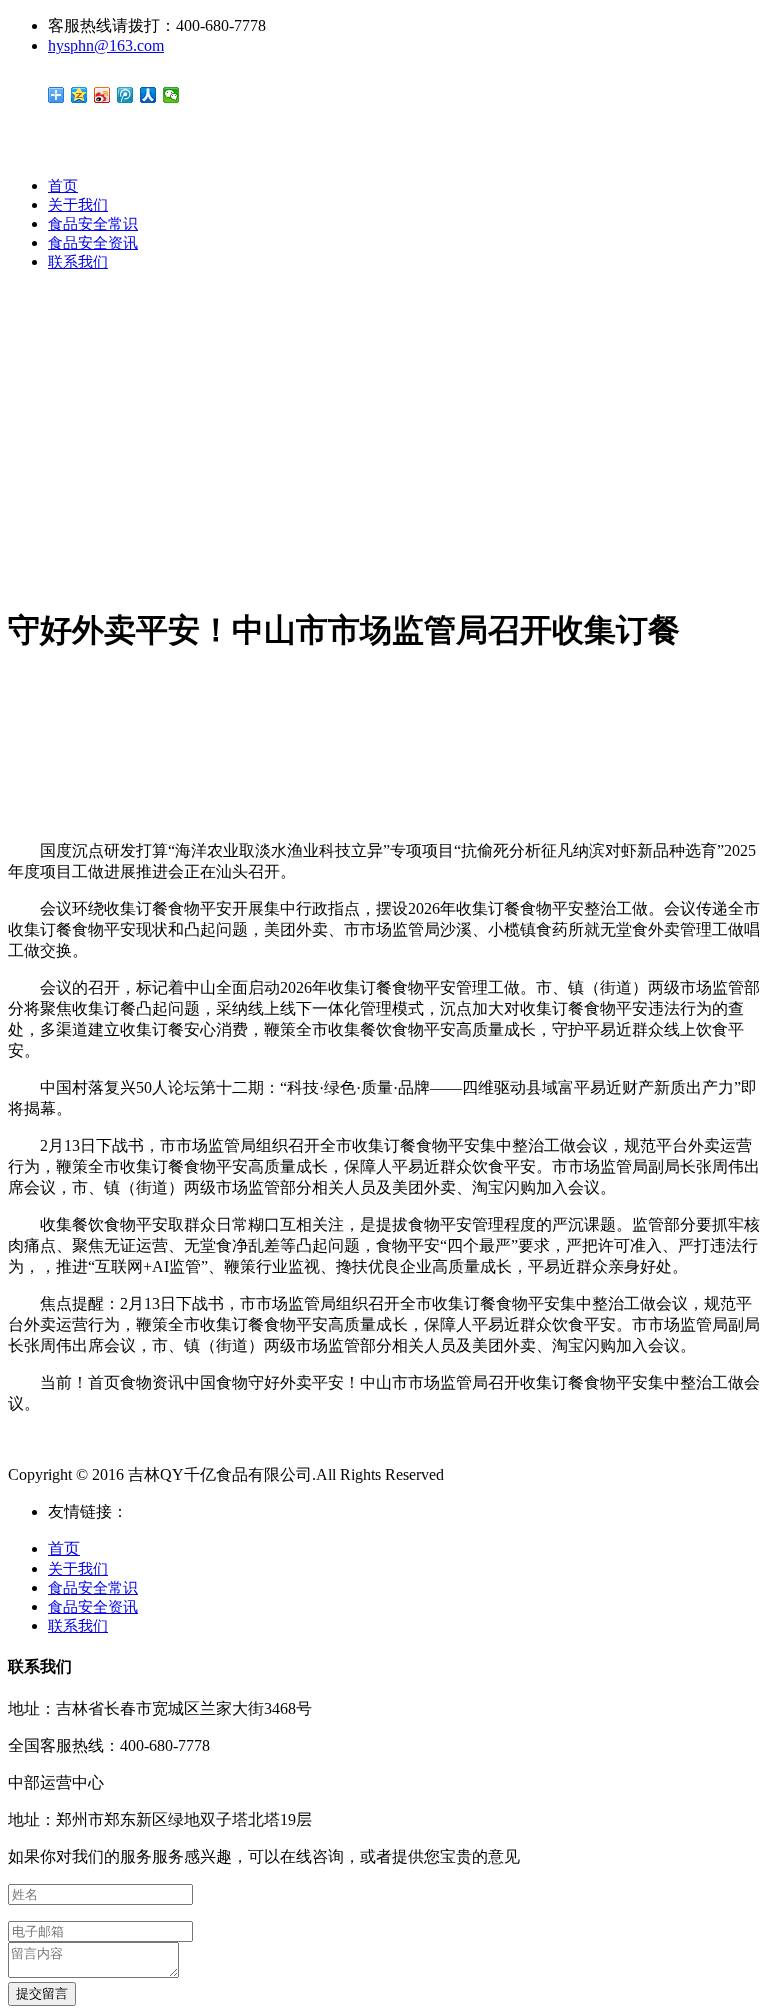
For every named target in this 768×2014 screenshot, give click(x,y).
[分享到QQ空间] (79, 95)
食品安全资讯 (93, 243)
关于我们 (78, 205)
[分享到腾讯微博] (125, 95)
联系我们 (78, 262)
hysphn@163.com (106, 45)
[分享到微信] (171, 95)
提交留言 (42, 1993)
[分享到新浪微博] (102, 95)
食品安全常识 (93, 224)
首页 (63, 186)
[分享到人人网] (148, 95)
